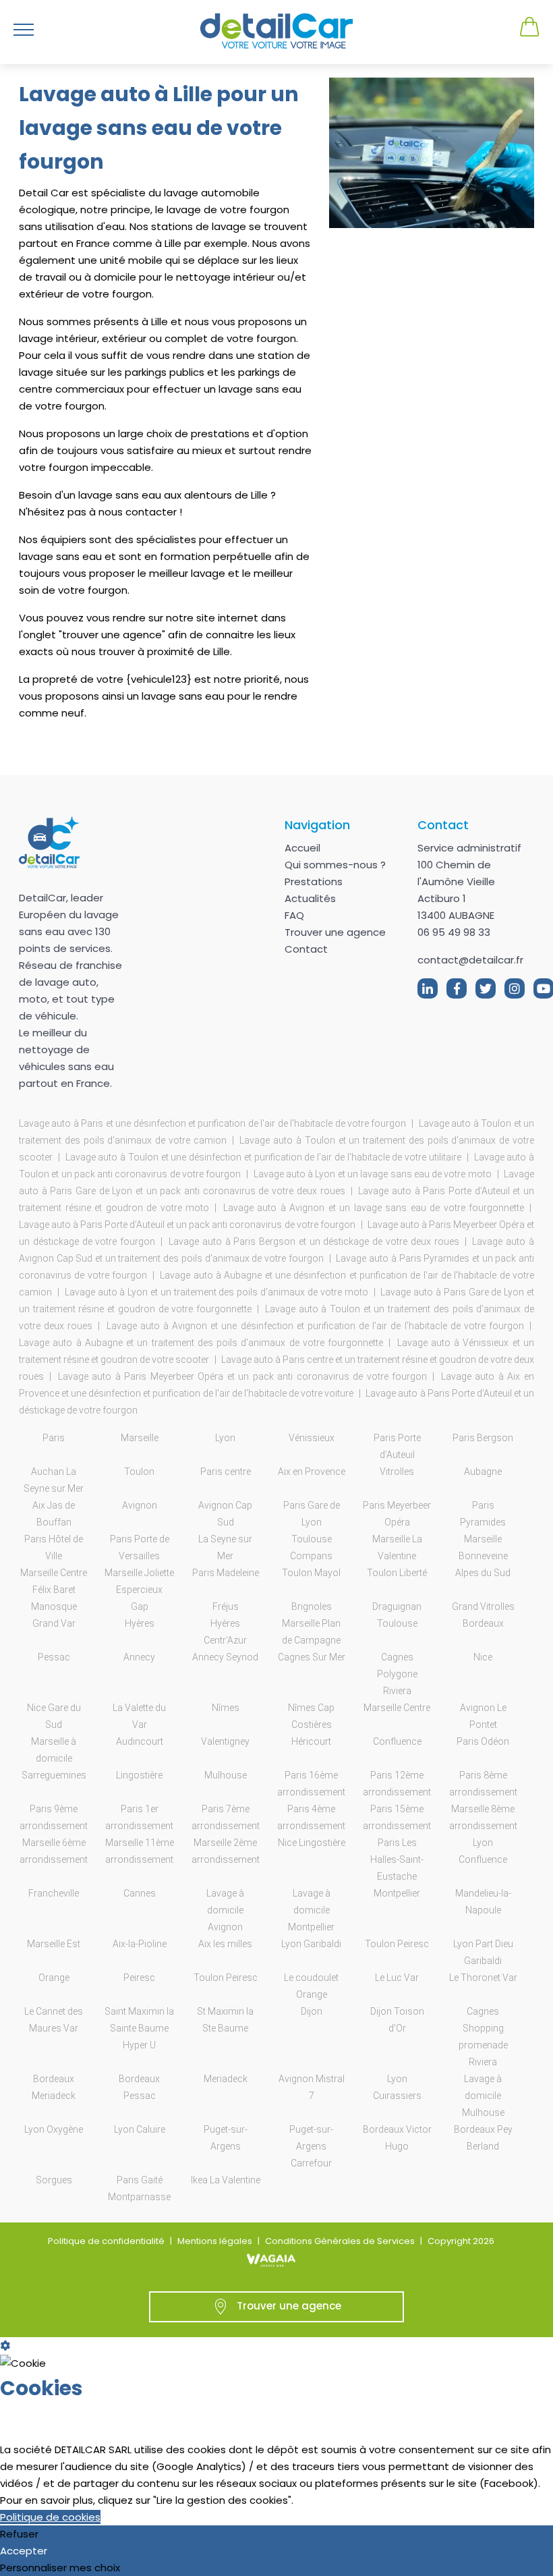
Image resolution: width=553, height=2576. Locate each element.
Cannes (140, 1893)
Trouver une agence (335, 932)
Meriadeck (226, 2079)
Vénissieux (312, 1438)
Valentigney (225, 1741)
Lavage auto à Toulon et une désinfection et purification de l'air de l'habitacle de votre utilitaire (263, 1157)
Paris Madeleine (226, 1573)
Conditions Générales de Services (340, 2241)
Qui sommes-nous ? (335, 865)
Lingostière (139, 1775)
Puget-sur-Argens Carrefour (311, 2146)
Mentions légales (215, 2241)
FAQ (294, 915)
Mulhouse (226, 1775)
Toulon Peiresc (397, 1944)
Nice (483, 1657)
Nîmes (226, 1708)
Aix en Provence (312, 1472)
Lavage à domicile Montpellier (311, 1910)
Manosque (54, 1606)
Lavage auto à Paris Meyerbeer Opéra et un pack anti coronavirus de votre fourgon (243, 1376)
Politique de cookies (50, 2517)
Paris (54, 1438)
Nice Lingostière (312, 1843)
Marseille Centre (397, 1708)
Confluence (397, 1741)
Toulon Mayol (311, 1573)
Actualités (310, 898)
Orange (54, 1978)
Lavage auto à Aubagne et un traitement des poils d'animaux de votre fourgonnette (201, 1343)
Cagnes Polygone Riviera (397, 1674)
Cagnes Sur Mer (312, 1657)
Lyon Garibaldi (311, 1944)
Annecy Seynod (225, 1657)
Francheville (54, 1893)
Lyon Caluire (140, 2129)
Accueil (302, 848)
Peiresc (139, 1978)
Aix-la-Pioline (140, 1944)
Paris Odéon (483, 1741)
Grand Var (54, 1623)
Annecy (139, 1657)
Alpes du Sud (483, 1573)
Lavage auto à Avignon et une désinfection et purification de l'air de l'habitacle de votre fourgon (316, 1326)
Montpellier (397, 1893)
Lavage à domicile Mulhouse (483, 2096)
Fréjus (226, 1606)
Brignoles (312, 1606)
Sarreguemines (54, 1775)
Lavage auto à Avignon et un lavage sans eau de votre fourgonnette (374, 1208)
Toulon (139, 1472)
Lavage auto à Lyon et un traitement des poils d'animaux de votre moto (216, 1292)
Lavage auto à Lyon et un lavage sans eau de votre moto (373, 1174)
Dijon (312, 2011)
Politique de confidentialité (106, 2241)
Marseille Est (54, 1944)
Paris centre (226, 1472)
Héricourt (311, 1741)
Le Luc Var (397, 1978)
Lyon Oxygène (54, 2129)
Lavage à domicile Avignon (225, 1910)
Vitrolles (397, 1472)
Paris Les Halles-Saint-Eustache (397, 1859)
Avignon (140, 1505)
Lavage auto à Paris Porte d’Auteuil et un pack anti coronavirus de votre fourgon (187, 1225)
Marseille (140, 1438)
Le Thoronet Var (483, 1978)
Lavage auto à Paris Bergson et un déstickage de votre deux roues (314, 1241)
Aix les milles (225, 1944)
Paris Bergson (483, 1438)
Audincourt (140, 1741)
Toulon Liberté (397, 1573)
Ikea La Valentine (226, 2180)
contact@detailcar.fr (470, 960)
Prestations (314, 881)
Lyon (225, 1438)
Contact (306, 949)
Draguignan (397, 1606)
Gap (140, 1606)
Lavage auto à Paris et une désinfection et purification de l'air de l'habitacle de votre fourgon (212, 1123)
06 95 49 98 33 (454, 932)
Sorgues (54, 2180)
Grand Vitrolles (483, 1606)
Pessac (54, 1657)
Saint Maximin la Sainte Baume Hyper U (139, 2028)
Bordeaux (483, 1623)
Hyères (140, 1623)
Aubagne (483, 1472)
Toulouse (397, 1623)
